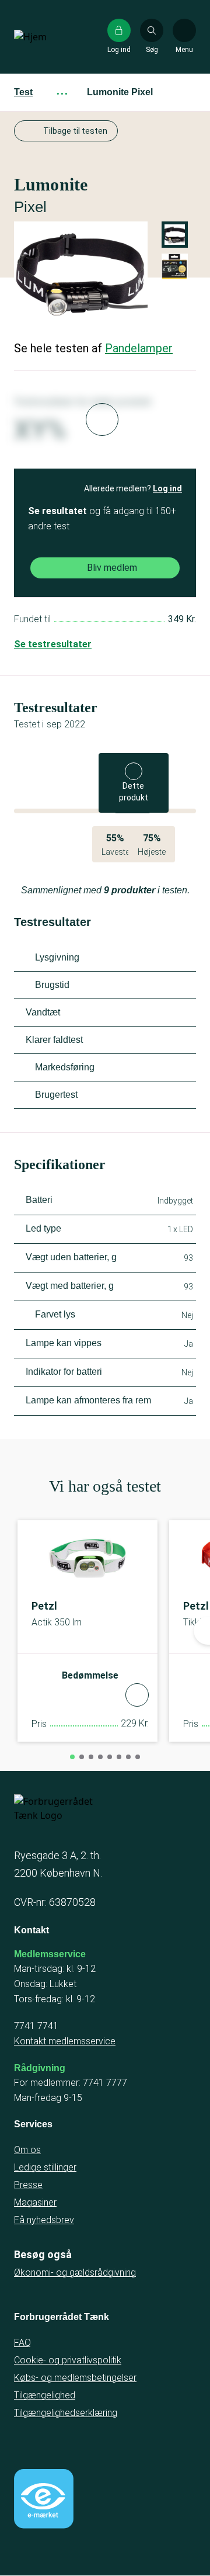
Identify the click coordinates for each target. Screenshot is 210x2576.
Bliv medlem (112, 568)
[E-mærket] (44, 2499)
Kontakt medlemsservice (65, 2041)
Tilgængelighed (45, 2395)
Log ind (167, 488)
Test (23, 92)
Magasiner (35, 2202)
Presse (28, 2185)
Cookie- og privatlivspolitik (68, 2360)
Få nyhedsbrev (44, 2220)
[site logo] (51, 37)
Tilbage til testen (75, 131)
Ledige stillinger (45, 2167)
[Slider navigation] (72, 1757)
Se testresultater (53, 644)
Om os (27, 2150)
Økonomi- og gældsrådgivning (75, 2272)
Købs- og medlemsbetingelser (75, 2378)
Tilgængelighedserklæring (66, 2413)
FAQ (22, 2343)
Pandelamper (139, 348)
